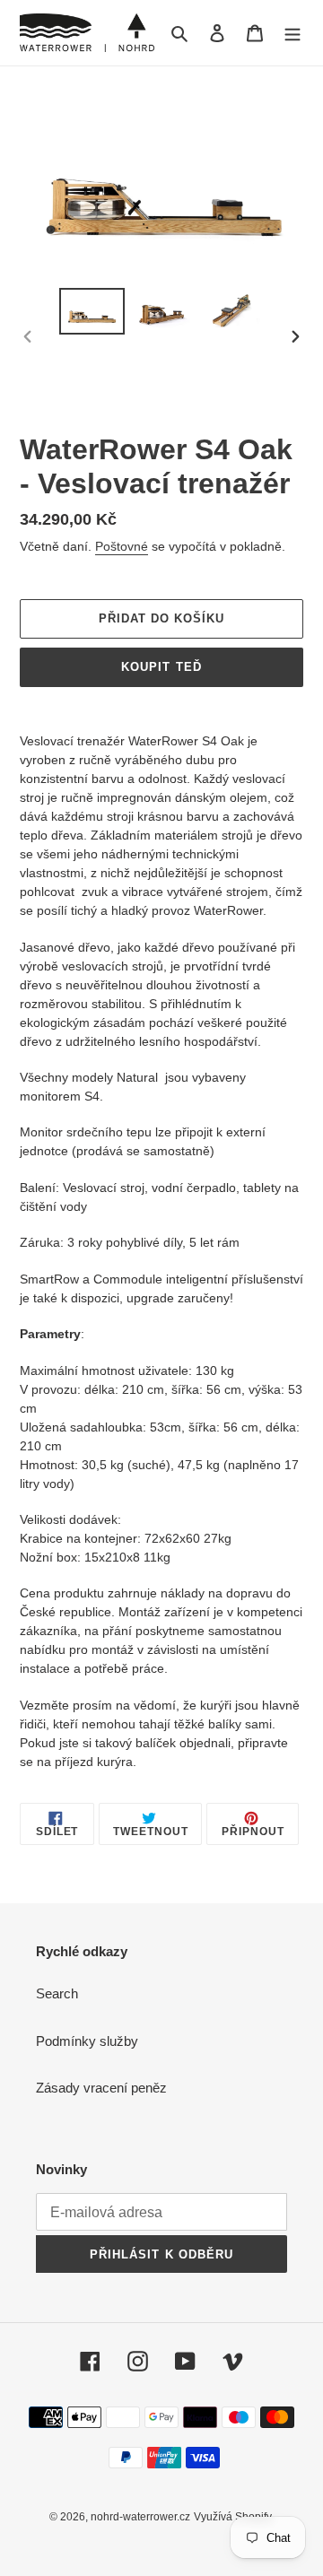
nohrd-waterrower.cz (140, 2517)
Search (57, 1993)
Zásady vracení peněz (101, 2088)
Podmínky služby (87, 2041)
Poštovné (122, 546)
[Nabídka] (292, 33)
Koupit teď (161, 667)
